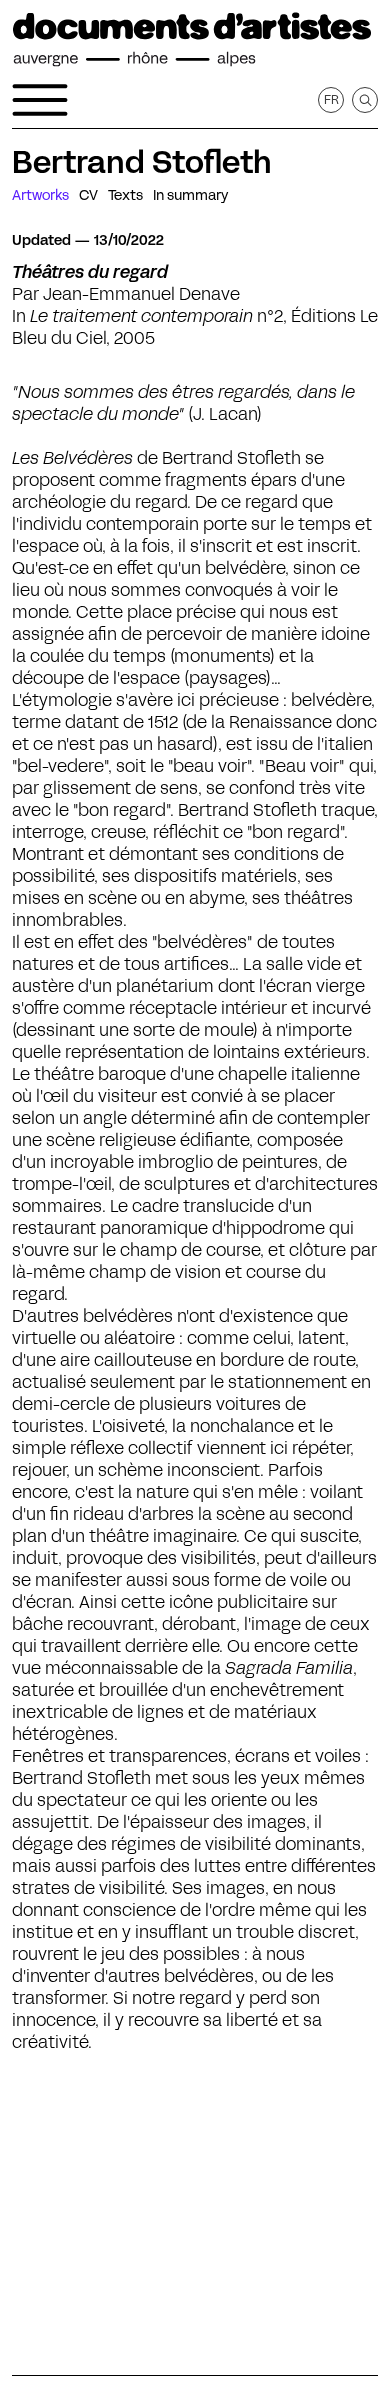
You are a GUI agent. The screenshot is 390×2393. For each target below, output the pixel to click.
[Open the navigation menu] (40, 100)
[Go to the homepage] (192, 40)
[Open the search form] (365, 100)
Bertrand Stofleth (142, 162)
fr (331, 99)
